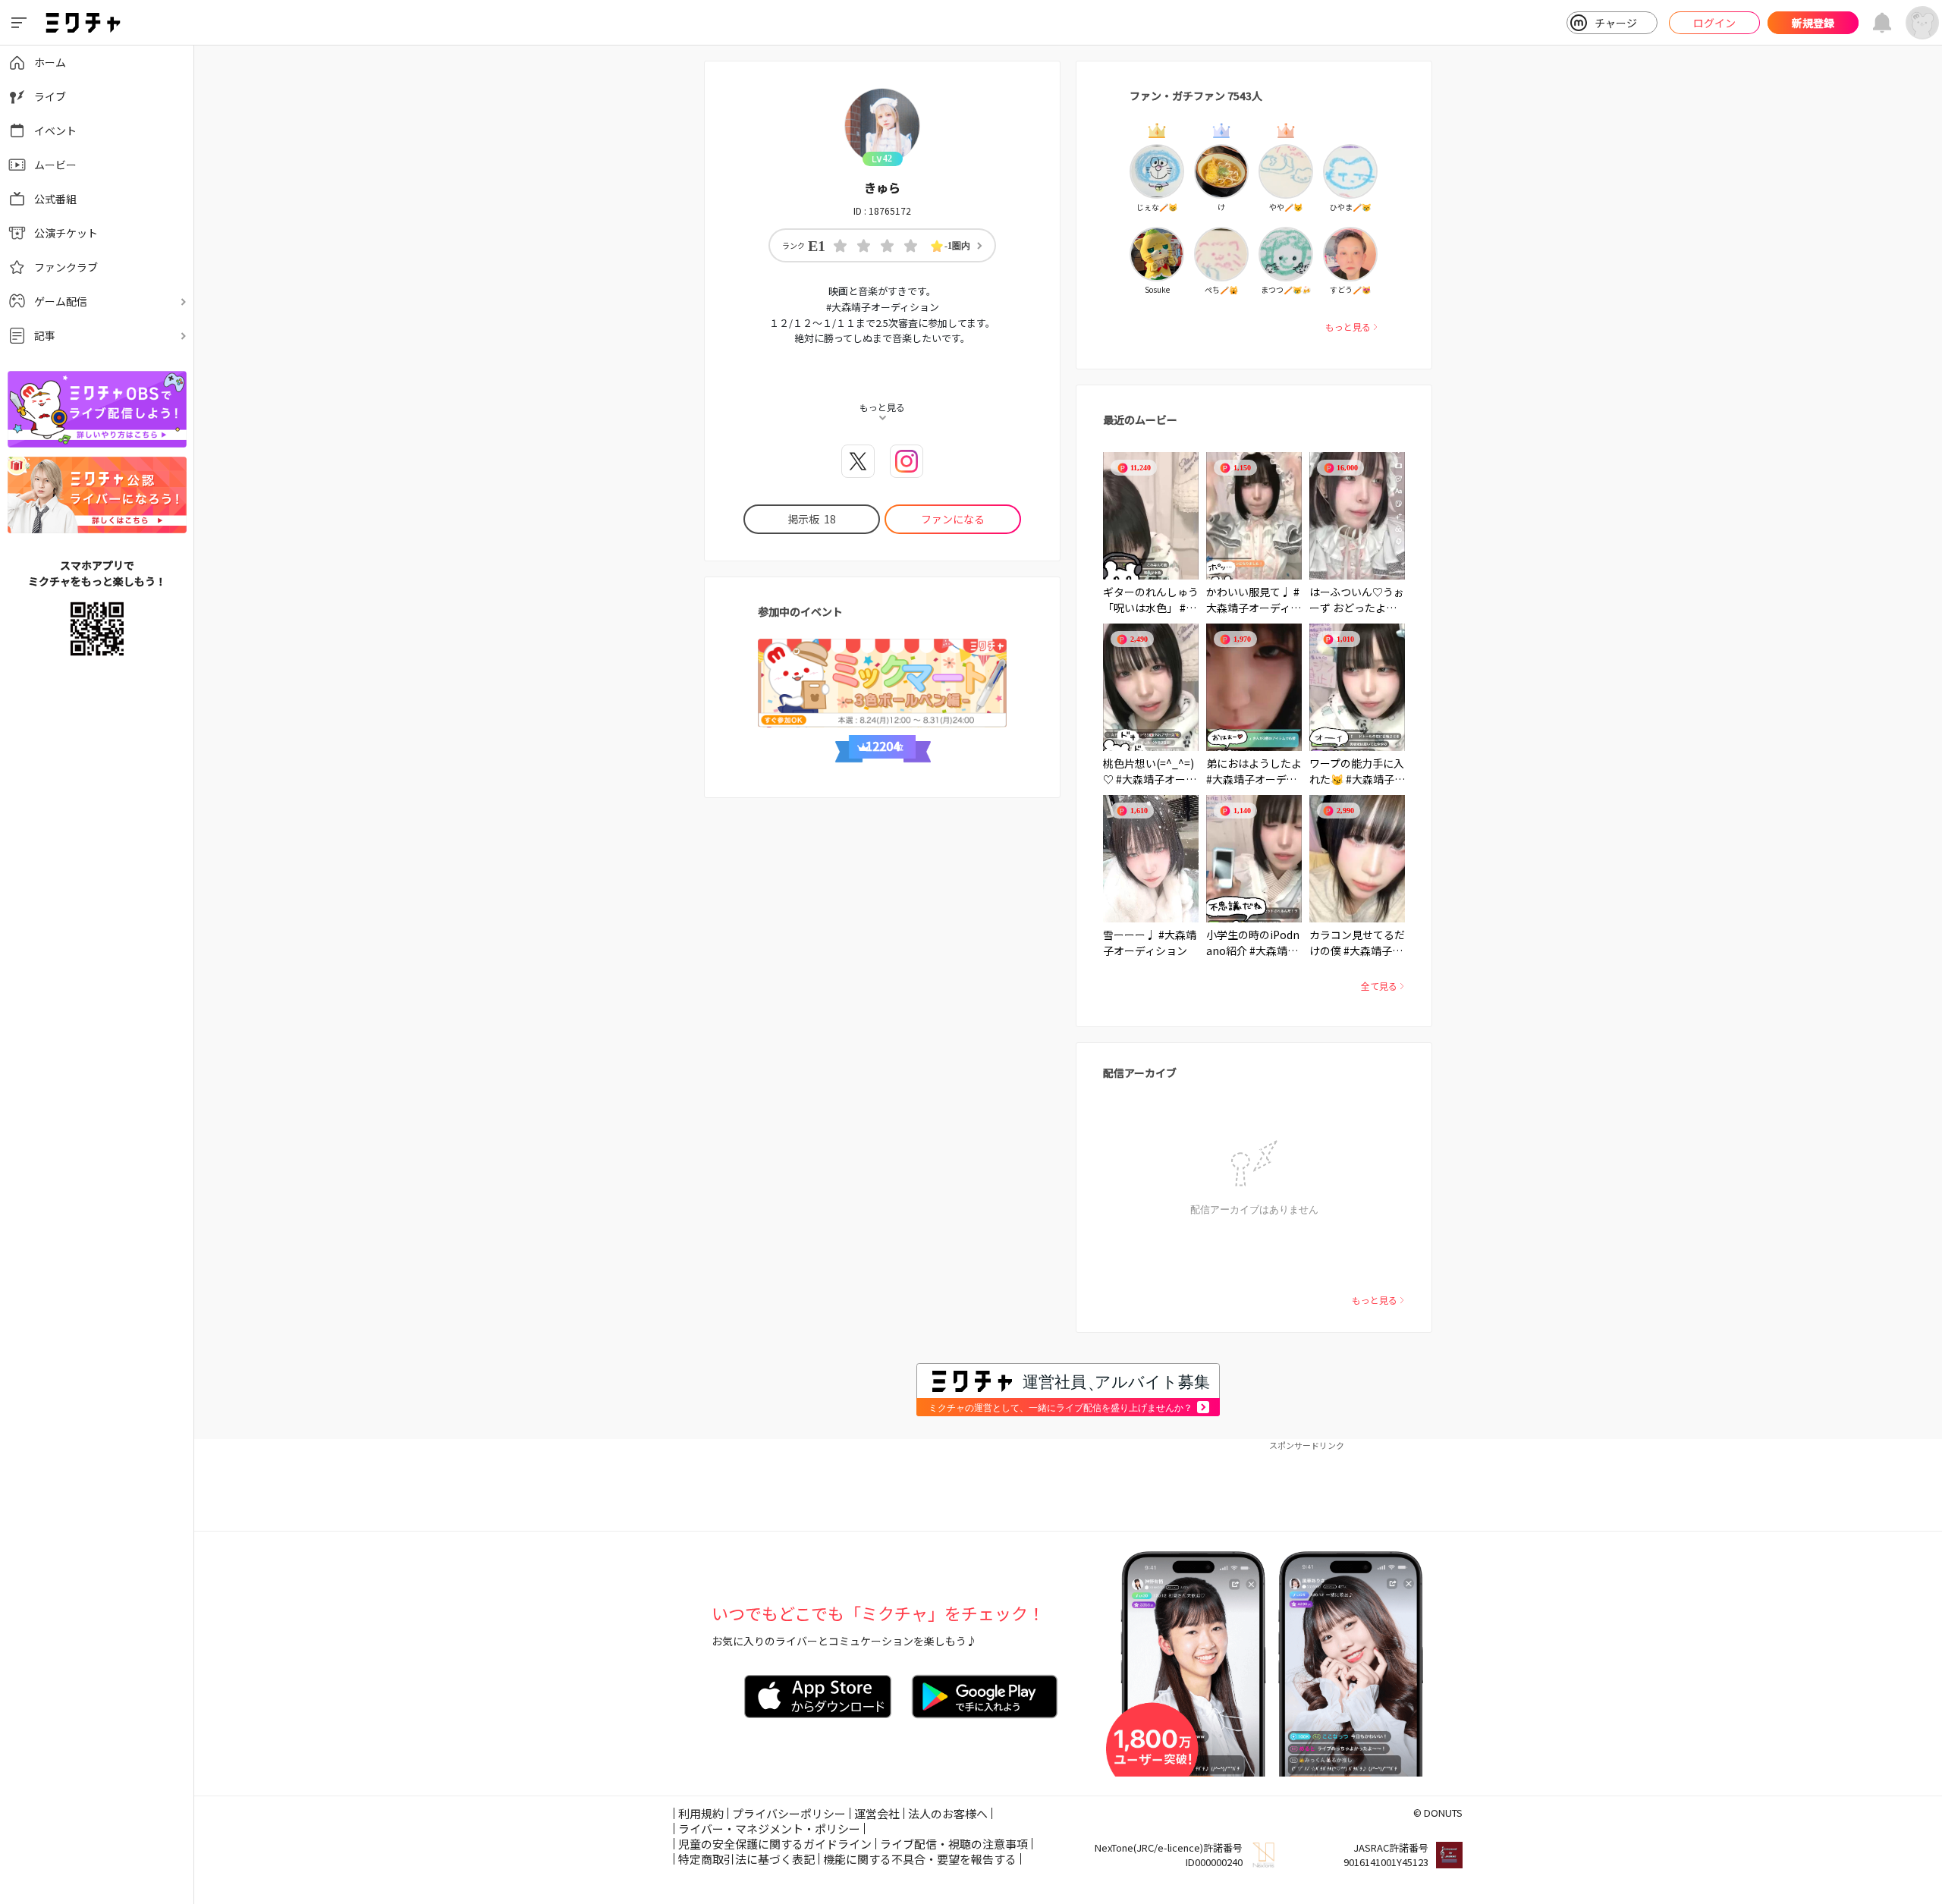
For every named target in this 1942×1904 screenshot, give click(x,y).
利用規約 (701, 1813)
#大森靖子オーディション (1254, 608)
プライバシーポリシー (789, 1813)
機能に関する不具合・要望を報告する (920, 1859)
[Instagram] (907, 461)
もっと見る (1348, 327)
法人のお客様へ (948, 1813)
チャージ (1616, 23)
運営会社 (877, 1813)
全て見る (1379, 986)
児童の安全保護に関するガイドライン (775, 1844)
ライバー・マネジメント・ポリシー (769, 1829)
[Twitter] (858, 461)
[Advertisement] (1068, 1485)
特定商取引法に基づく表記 (746, 1859)
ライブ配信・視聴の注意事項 (954, 1844)
